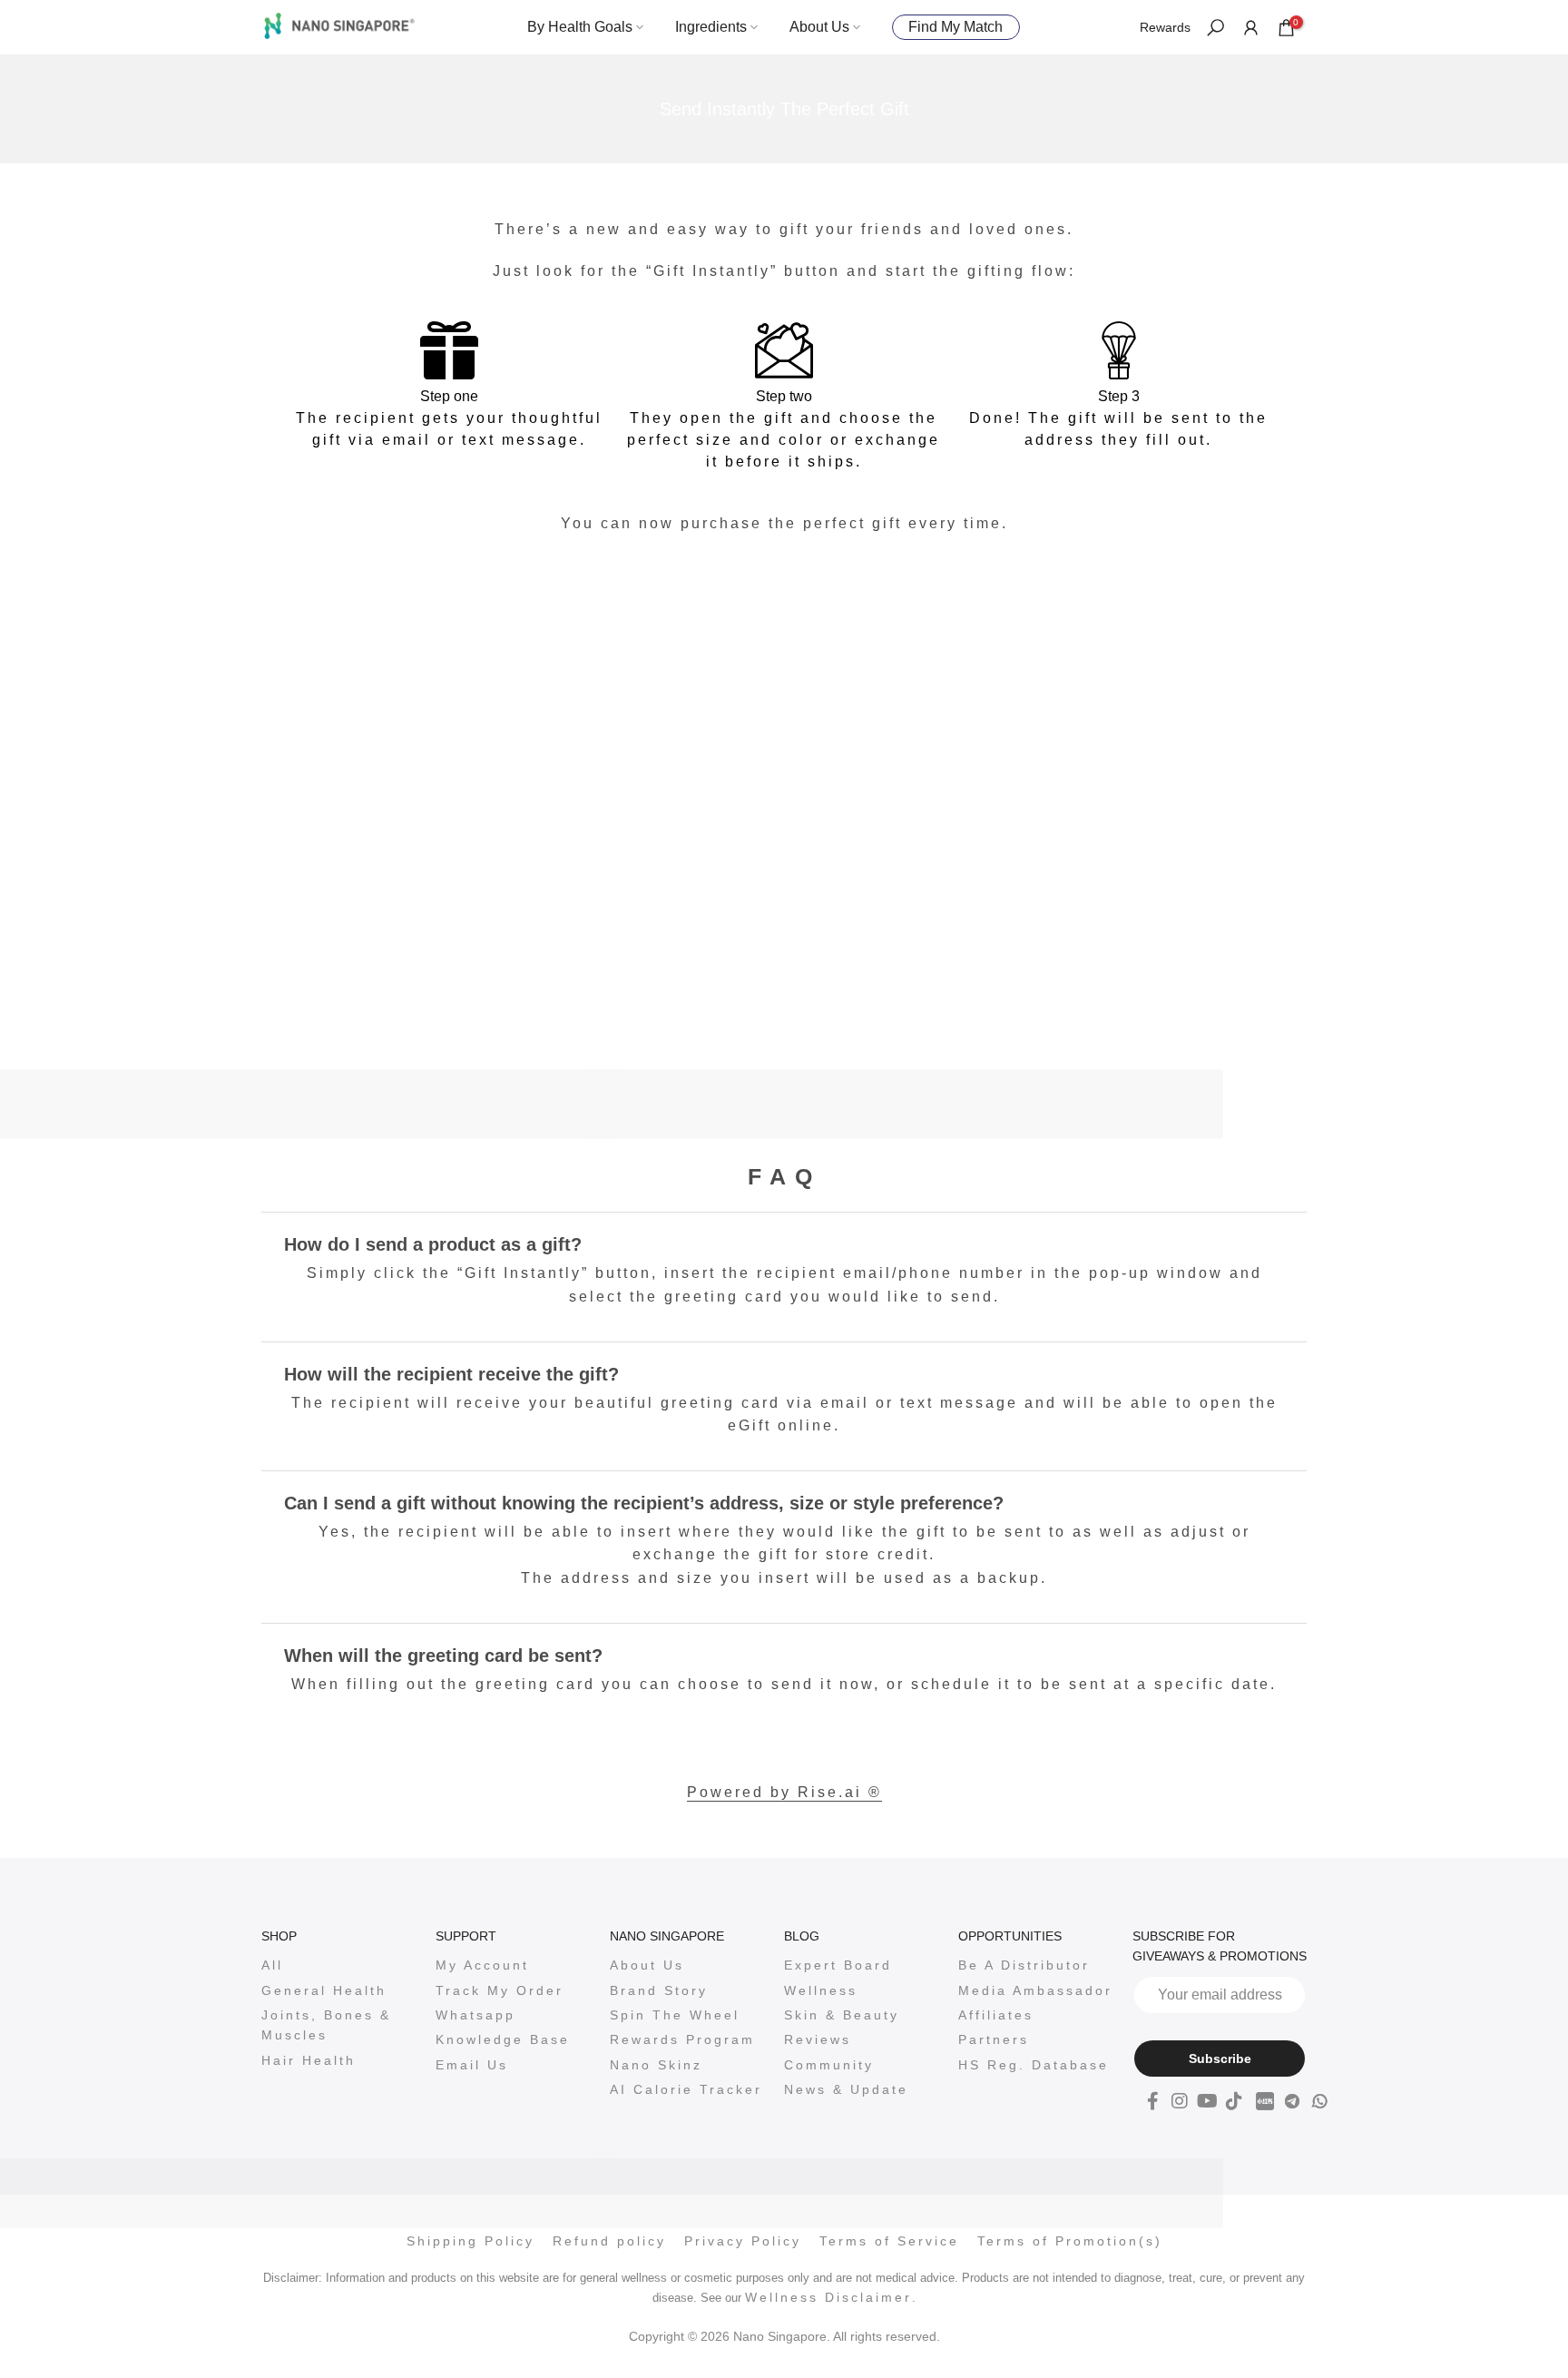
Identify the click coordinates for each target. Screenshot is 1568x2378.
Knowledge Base (503, 2039)
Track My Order (500, 1990)
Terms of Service (889, 2241)
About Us (819, 27)
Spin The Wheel (675, 2015)
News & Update (846, 2089)
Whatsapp (475, 2015)
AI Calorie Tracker (686, 2089)
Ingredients (711, 27)
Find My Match (955, 27)
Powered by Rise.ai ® (784, 1792)
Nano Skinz (656, 2065)
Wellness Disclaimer (828, 2297)
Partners (994, 2039)
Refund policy (609, 2241)
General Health (324, 1990)
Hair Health (309, 2060)
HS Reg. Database (1034, 2065)
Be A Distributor (1024, 1965)
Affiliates (996, 2015)
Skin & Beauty (842, 2015)
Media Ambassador (1035, 1990)
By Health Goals (580, 27)
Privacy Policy (743, 2241)
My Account (482, 1965)
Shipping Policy (470, 2241)
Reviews (818, 2039)
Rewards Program (682, 2039)
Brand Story (659, 1990)
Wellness (821, 1990)
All (272, 1965)
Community (829, 2065)
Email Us (472, 2065)
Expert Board (838, 1965)
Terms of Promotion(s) (1070, 2241)
